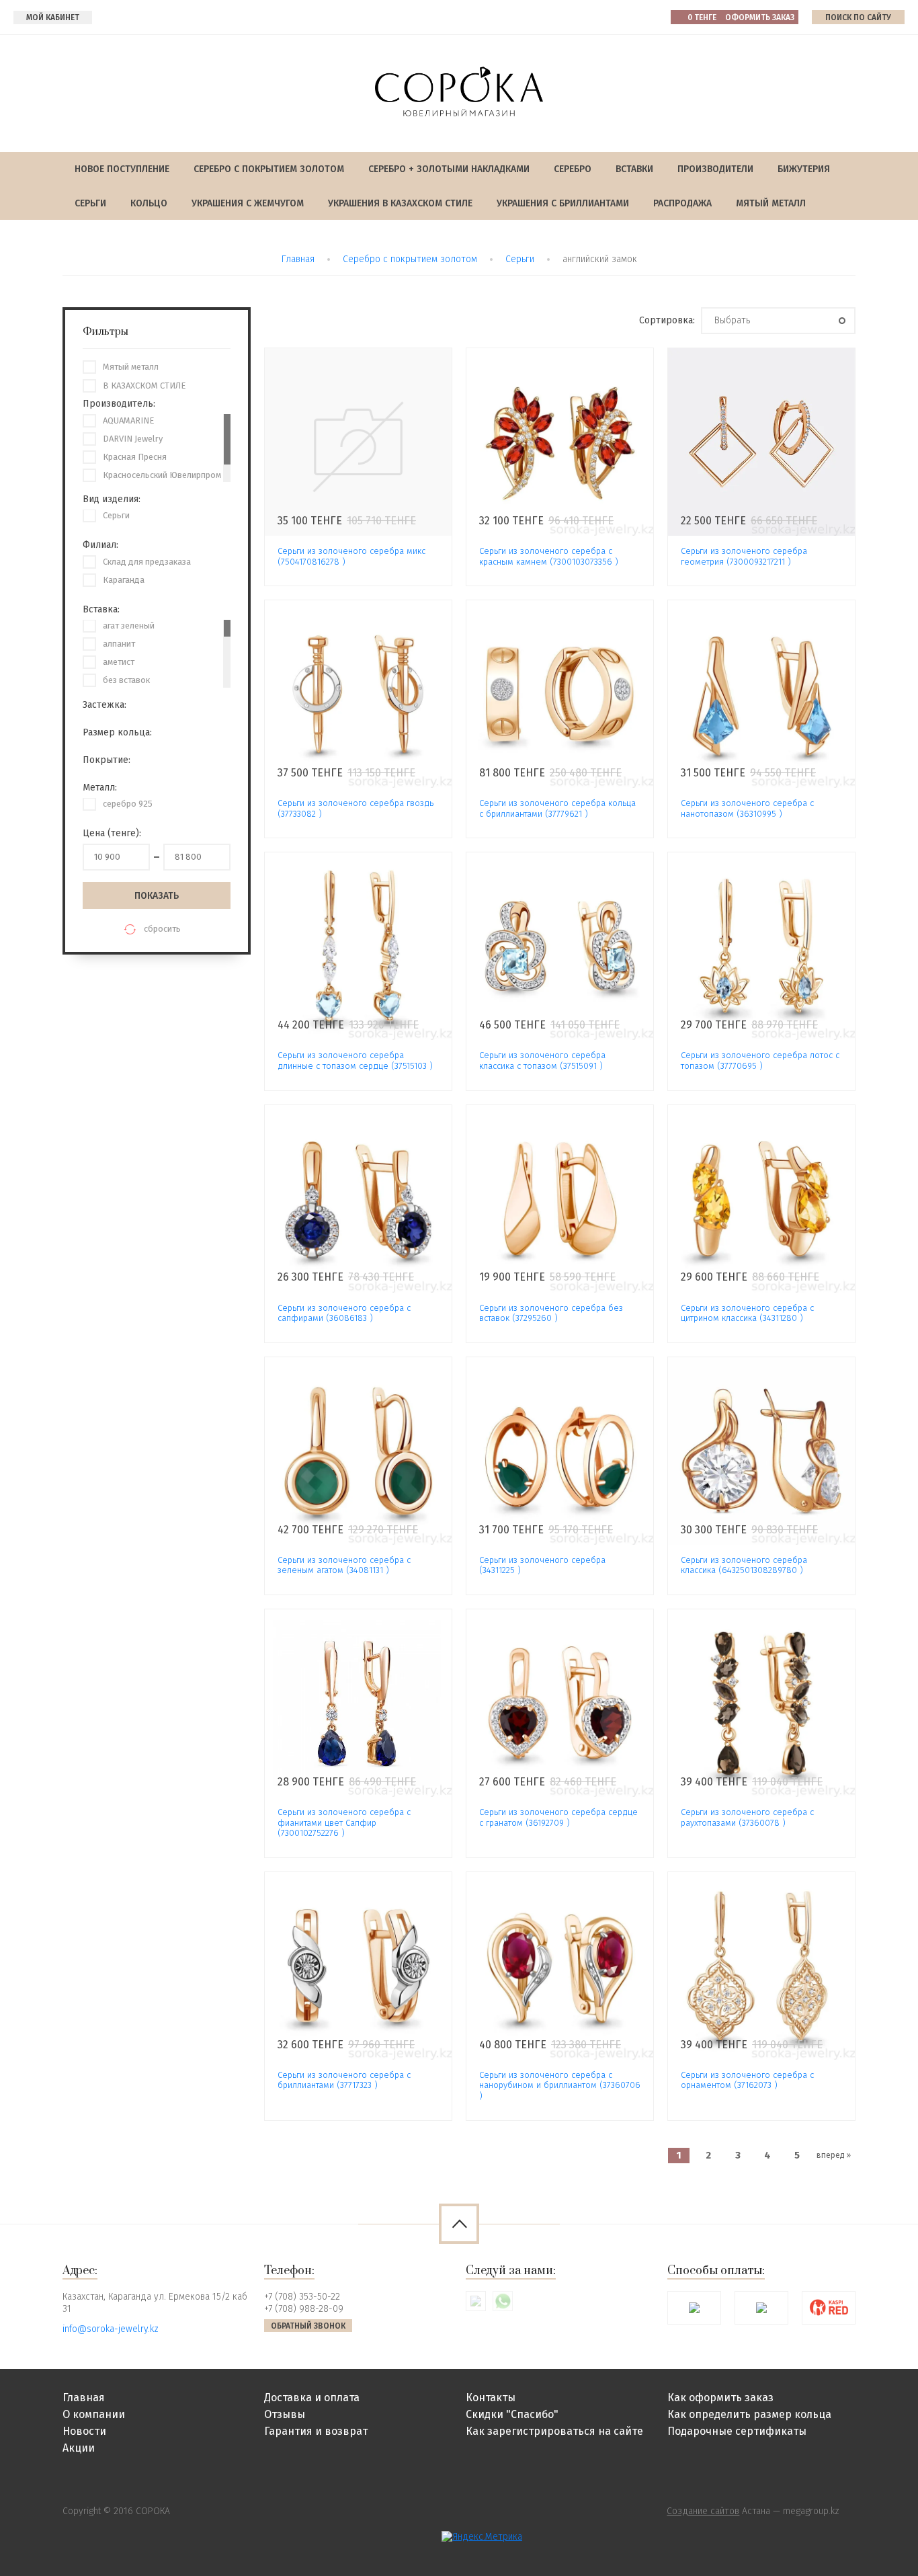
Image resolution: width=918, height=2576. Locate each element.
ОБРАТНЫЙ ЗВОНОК (308, 2326)
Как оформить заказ (720, 2398)
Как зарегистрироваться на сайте (554, 2431)
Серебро (573, 169)
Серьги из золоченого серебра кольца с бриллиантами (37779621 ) (557, 808)
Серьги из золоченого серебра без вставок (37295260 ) (551, 1313)
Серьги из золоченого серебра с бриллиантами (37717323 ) (344, 2080)
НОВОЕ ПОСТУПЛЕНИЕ (122, 169)
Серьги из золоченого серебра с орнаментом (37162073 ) (747, 2080)
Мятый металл (771, 203)
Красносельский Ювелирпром (162, 475)
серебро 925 (128, 804)
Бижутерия (804, 169)
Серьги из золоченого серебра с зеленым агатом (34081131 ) (344, 1565)
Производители (715, 169)
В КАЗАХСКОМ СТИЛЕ (144, 386)
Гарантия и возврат (316, 2431)
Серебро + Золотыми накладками (449, 169)
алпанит (119, 644)
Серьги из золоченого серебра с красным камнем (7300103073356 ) (549, 556)
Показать (157, 896)
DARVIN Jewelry (133, 439)
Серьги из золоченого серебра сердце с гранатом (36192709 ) (558, 1817)
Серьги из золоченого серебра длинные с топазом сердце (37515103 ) (355, 1060)
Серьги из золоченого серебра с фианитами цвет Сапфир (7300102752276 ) (344, 1822)
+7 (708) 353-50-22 (302, 2297)
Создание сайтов (703, 2511)
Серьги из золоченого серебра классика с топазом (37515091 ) (542, 1060)
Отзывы (285, 2414)
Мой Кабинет (53, 17)
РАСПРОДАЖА (682, 203)
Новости (84, 2431)
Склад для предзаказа (147, 562)
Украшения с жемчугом (248, 203)
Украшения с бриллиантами (563, 203)
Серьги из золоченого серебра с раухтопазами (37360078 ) (747, 1817)
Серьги (90, 203)
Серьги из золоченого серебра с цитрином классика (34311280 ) (747, 1313)
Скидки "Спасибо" (512, 2414)
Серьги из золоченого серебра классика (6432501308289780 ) (744, 1565)
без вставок (126, 680)
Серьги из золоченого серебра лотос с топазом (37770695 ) (760, 1060)
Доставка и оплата (312, 2398)
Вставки (634, 169)
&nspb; (358, 442)
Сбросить (162, 929)
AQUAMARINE (128, 420)
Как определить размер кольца (749, 2414)
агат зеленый (129, 626)
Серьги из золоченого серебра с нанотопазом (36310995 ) (747, 808)
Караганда (124, 580)
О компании (94, 2414)
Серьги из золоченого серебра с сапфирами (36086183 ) (344, 1313)
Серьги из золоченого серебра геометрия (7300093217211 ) (744, 556)
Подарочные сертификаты (737, 2431)
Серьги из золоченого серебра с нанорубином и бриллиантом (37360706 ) (560, 2085)
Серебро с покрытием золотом (269, 169)
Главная (298, 259)
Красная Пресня (135, 457)
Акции (79, 2448)
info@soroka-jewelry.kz (111, 2329)
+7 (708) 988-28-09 (304, 2309)
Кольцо (149, 203)
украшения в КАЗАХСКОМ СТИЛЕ (400, 203)
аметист (119, 662)
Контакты (491, 2398)
